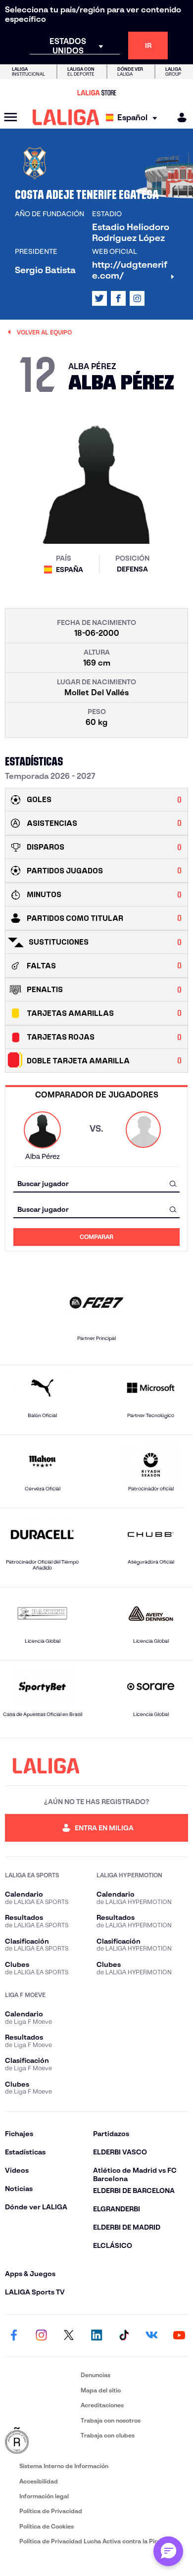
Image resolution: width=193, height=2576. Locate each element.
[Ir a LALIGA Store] (96, 93)
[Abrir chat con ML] (168, 2551)
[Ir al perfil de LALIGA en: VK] (151, 2336)
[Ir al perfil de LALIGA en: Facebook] (14, 2336)
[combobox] (96, 1183)
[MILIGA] (179, 118)
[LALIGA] (66, 117)
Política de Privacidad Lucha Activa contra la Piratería (96, 2541)
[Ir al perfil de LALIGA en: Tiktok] (124, 2336)
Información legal (44, 2496)
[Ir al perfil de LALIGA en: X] (99, 298)
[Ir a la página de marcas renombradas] (41, 2441)
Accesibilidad (39, 2481)
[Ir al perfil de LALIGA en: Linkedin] (96, 2336)
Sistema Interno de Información (64, 2466)
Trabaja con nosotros (111, 2420)
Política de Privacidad (51, 2511)
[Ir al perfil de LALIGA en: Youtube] (179, 2336)
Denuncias (96, 2375)
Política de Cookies (47, 2526)
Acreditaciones (102, 2405)
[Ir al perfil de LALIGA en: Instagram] (137, 298)
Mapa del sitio (101, 2390)
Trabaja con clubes (108, 2435)
